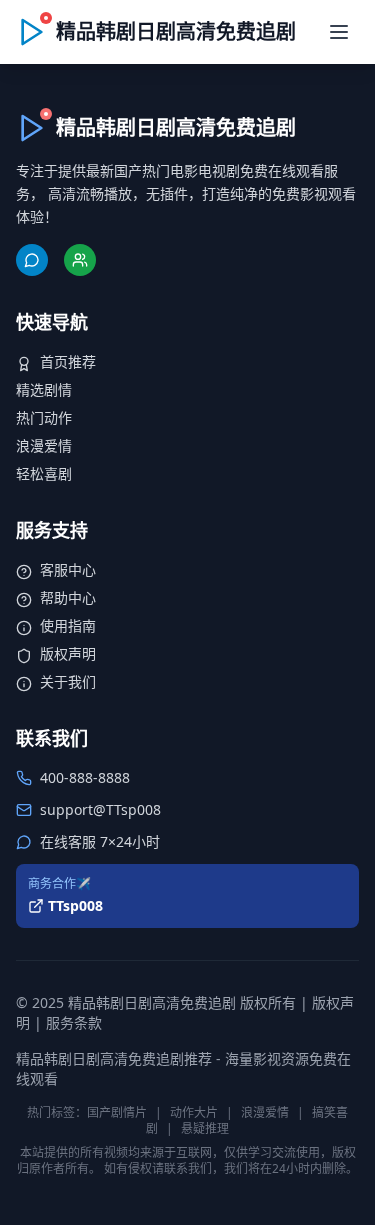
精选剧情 (44, 389)
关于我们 (68, 681)
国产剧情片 (117, 1112)
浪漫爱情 (44, 445)
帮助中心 (68, 597)
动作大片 (194, 1112)
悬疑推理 (205, 1128)
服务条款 (74, 1022)
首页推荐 (68, 361)
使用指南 (68, 625)
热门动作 (44, 417)
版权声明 (68, 653)
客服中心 (68, 569)
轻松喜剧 (44, 473)
